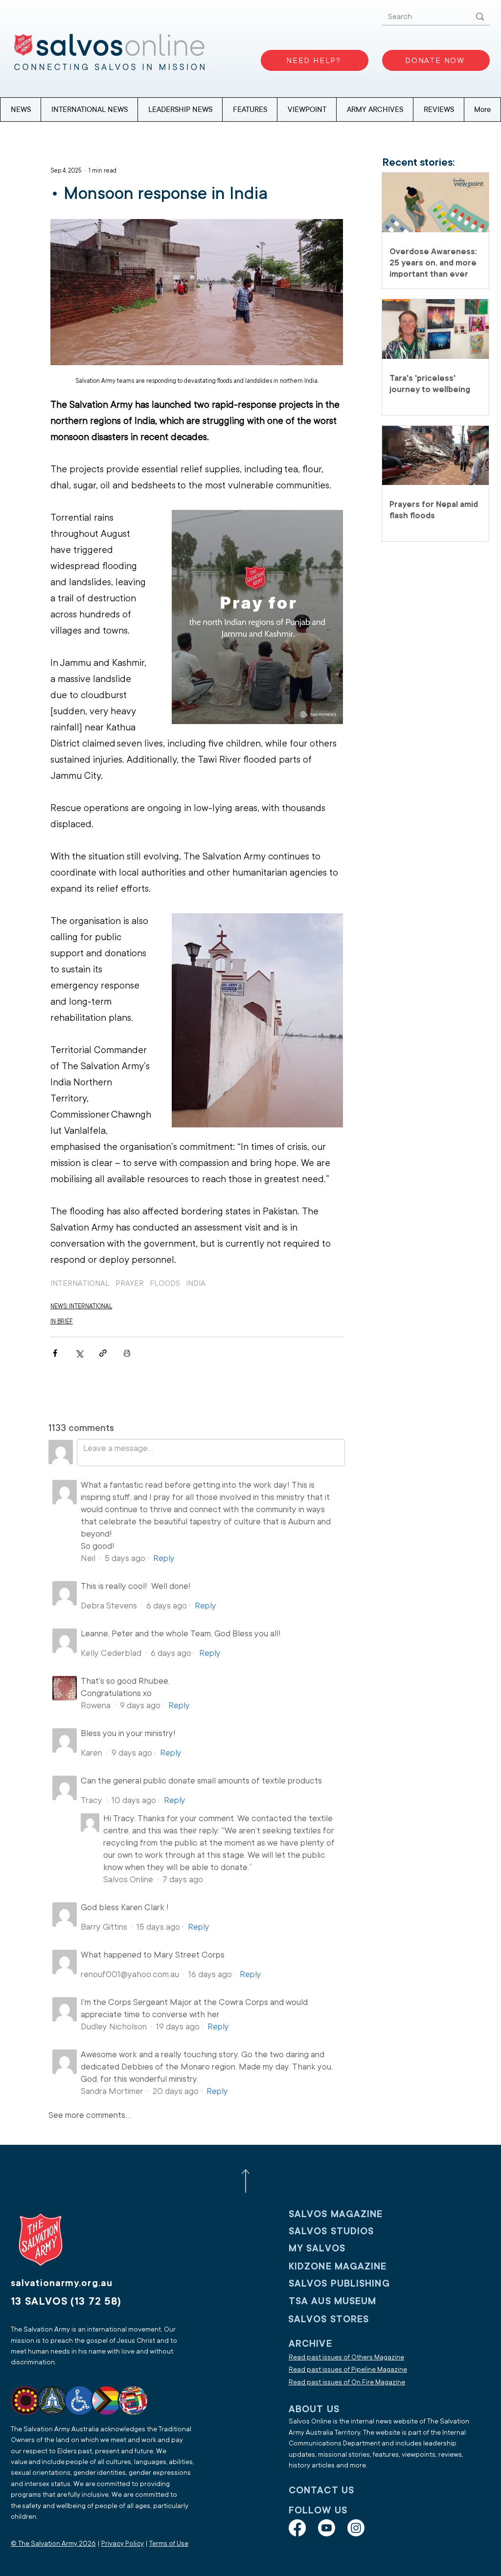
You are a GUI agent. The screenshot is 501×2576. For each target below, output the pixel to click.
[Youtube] (327, 2528)
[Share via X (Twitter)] (79, 1353)
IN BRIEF (62, 1321)
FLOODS (165, 1283)
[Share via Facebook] (55, 1353)
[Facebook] (297, 2528)
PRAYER (130, 1283)
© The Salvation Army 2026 (53, 2543)
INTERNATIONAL (80, 1283)
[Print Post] (127, 1353)
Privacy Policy (123, 2543)
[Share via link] (103, 1353)
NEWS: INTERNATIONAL (81, 1306)
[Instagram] (356, 2528)
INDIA (196, 1283)
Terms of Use (169, 2543)
